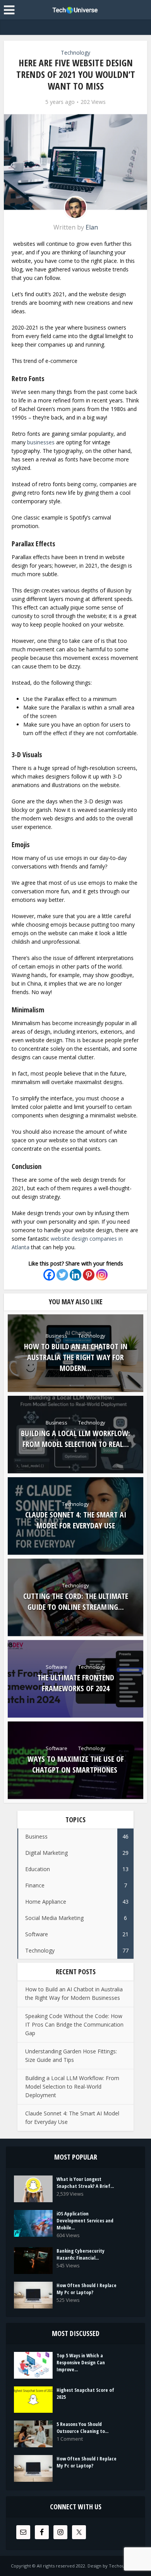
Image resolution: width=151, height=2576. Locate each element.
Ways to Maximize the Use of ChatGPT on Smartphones (76, 1764)
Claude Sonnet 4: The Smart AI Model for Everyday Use (76, 1520)
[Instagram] (102, 1275)
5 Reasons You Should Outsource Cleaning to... (82, 2428)
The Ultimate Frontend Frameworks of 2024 (76, 1683)
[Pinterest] (89, 1275)
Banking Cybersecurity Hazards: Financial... (81, 2254)
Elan (92, 227)
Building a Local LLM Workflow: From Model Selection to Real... (75, 1439)
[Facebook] (49, 1275)
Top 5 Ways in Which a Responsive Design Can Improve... (81, 2362)
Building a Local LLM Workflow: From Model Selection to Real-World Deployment (72, 2087)
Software (57, 1667)
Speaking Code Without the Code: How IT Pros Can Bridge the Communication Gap (74, 2024)
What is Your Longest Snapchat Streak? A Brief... (85, 2182)
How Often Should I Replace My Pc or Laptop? (87, 2289)
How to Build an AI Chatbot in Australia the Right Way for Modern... (76, 1357)
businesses (42, 442)
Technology (75, 53)
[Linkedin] (75, 1275)
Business (57, 1336)
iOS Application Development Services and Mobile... (85, 2220)
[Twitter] (62, 1275)
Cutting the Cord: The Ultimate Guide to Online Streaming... (76, 1601)
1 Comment (70, 2439)
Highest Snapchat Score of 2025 (85, 2393)
